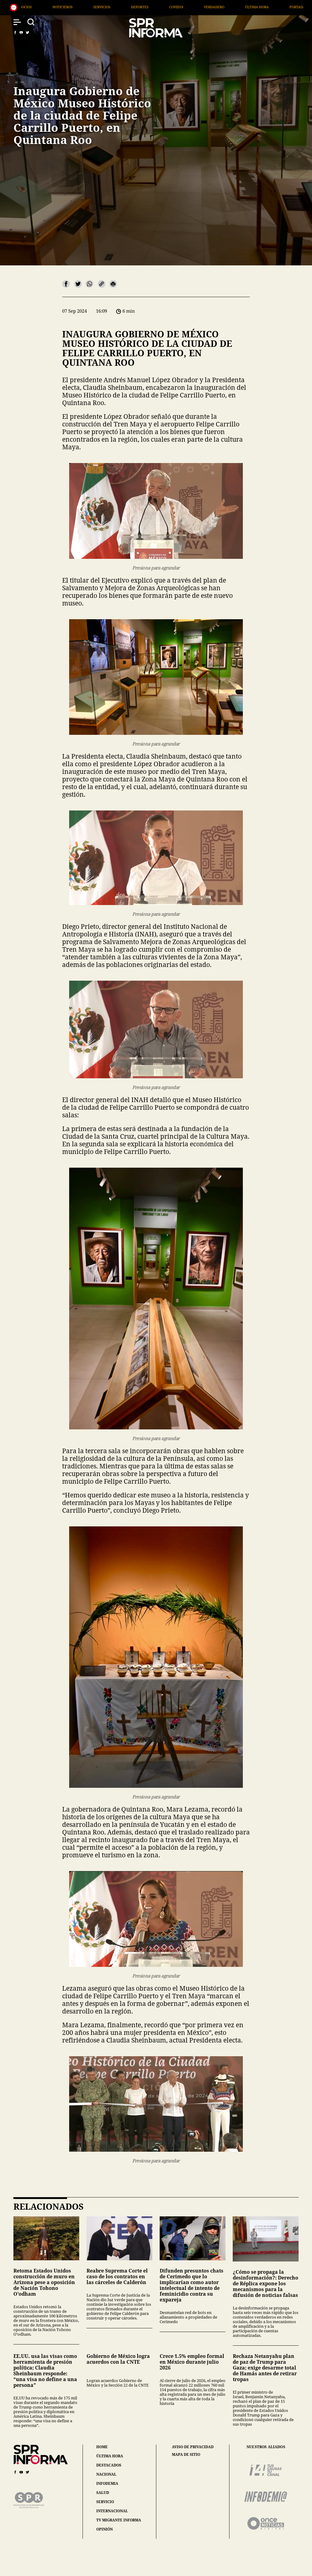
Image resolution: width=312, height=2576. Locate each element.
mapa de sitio (186, 2455)
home (102, 2447)
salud (103, 2493)
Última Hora (44, 7)
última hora (110, 2456)
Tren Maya (273, 7)
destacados (109, 2465)
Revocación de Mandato (136, 7)
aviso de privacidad (193, 2447)
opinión (105, 2529)
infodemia (107, 2483)
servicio (105, 2502)
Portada (85, 7)
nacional (106, 2474)
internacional (112, 2511)
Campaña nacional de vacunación (211, 7)
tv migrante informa (119, 2520)
